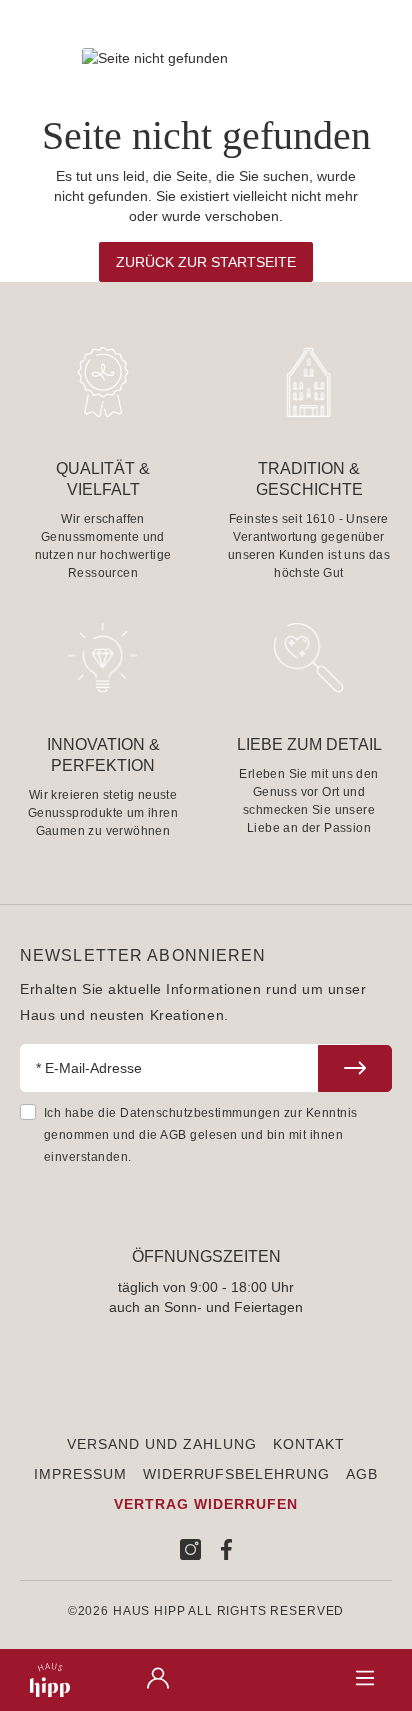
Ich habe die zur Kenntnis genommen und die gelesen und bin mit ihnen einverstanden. (201, 1135)
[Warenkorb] (261, 1674)
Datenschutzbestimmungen (200, 1113)
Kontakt (309, 1444)
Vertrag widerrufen (206, 1504)
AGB (173, 1135)
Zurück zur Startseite (206, 262)
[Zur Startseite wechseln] (45, 1680)
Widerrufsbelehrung (237, 1474)
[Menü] (365, 1678)
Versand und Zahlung (162, 1444)
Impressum (80, 1474)
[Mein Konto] (158, 1678)
